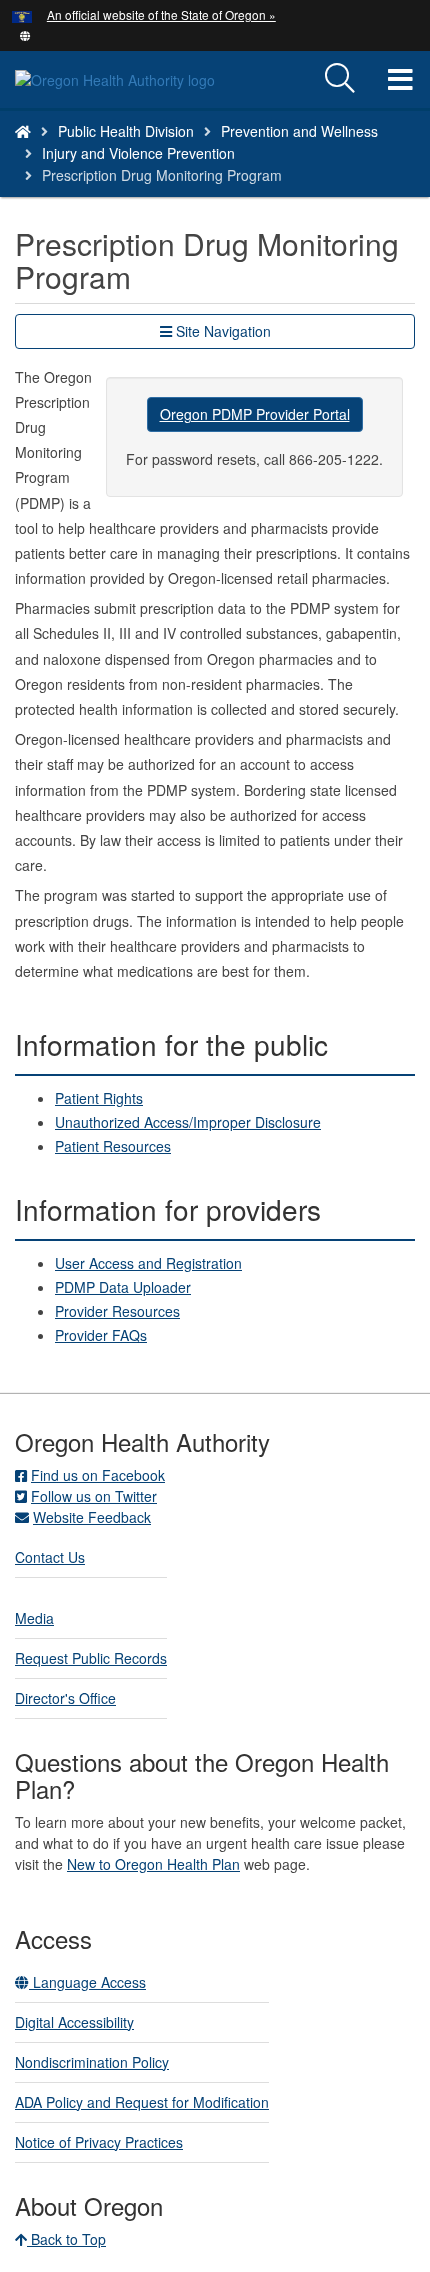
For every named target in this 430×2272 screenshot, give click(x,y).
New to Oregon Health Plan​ (153, 1864)
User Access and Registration (148, 1263)
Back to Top (66, 2239)
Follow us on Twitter (94, 1496)
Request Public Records (91, 1658)
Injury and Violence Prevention (138, 153)
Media (34, 1618)
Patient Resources (113, 1146)
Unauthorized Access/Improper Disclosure (188, 1122)
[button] (25, 34)
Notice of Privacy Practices (99, 2142)
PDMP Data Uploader (123, 1287)
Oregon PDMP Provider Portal (255, 414)
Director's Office (65, 1698)
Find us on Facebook (98, 1475)
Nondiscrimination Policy (92, 2062)
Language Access (87, 1982)
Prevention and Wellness (299, 131)
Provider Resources (117, 1311)
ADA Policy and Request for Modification (142, 2102)
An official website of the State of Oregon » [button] (161, 14)
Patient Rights (99, 1098)
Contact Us (50, 1557)
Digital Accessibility (74, 2022)
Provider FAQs (101, 1335)
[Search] (340, 79)
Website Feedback (92, 1517)
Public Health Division (126, 131)
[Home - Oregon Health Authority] (23, 131)
